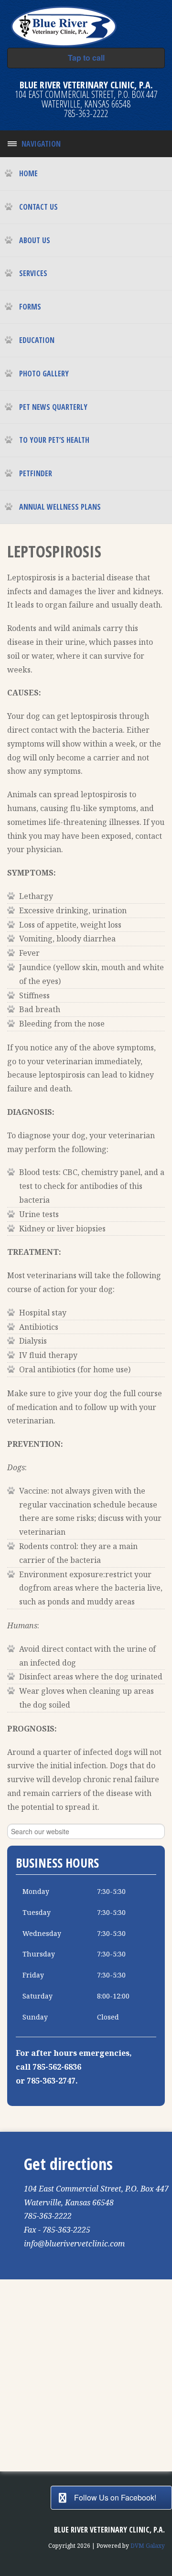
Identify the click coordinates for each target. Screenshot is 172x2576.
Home (28, 173)
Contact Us (38, 207)
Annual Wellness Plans (60, 507)
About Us (35, 240)
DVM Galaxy (148, 2546)
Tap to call (86, 58)
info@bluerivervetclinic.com (74, 2244)
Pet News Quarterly (53, 407)
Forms (30, 307)
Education (37, 340)
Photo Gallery (44, 374)
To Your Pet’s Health (54, 440)
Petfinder (36, 473)
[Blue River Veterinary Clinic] (64, 25)
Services (33, 273)
